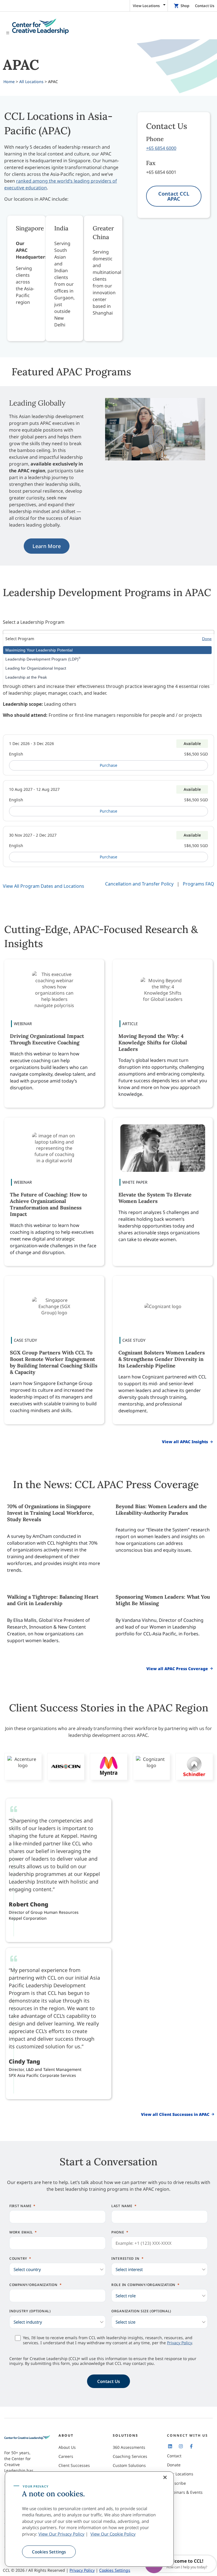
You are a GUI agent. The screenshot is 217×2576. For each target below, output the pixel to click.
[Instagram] (181, 2446)
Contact (174, 2456)
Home (9, 82)
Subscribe (176, 2483)
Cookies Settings (49, 2552)
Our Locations (180, 2474)
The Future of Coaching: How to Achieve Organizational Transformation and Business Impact (48, 1204)
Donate (174, 2465)
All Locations (31, 82)
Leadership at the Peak (26, 677)
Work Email (21, 2232)
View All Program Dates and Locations (44, 886)
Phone (118, 2232)
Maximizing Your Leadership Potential (39, 650)
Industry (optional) (30, 2311)
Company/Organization (33, 2285)
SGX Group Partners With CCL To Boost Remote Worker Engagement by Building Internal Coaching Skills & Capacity (54, 1362)
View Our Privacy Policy (61, 2534)
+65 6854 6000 (161, 148)
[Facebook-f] (191, 2446)
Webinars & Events (185, 2492)
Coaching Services (130, 2456)
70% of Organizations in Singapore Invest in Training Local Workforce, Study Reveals (50, 1513)
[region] (89, 2519)
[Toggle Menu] (108, 27)
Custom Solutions (129, 2465)
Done (207, 639)
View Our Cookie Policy (113, 2534)
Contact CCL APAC (174, 196)
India (61, 228)
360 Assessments (129, 2447)
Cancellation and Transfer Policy (139, 884)
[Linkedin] (170, 2446)
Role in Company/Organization (143, 2285)
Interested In (125, 2258)
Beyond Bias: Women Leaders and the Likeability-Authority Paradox (161, 1510)
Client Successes (74, 2465)
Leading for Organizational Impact (36, 668)
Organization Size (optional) (141, 2311)
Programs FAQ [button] (198, 884)
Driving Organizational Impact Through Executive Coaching (47, 1039)
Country (18, 2258)
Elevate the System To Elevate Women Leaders (155, 1198)
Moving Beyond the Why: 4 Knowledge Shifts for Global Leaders (153, 1043)
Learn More (47, 546)
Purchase (108, 765)
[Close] (165, 2477)
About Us (67, 2447)
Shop (185, 6)
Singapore (30, 228)
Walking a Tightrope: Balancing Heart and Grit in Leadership (53, 1600)
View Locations (146, 6)
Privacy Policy (179, 2343)
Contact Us (205, 6)
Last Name (122, 2206)
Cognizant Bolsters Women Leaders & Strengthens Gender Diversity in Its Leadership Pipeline (162, 1359)
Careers (66, 2456)
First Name (20, 2206)
